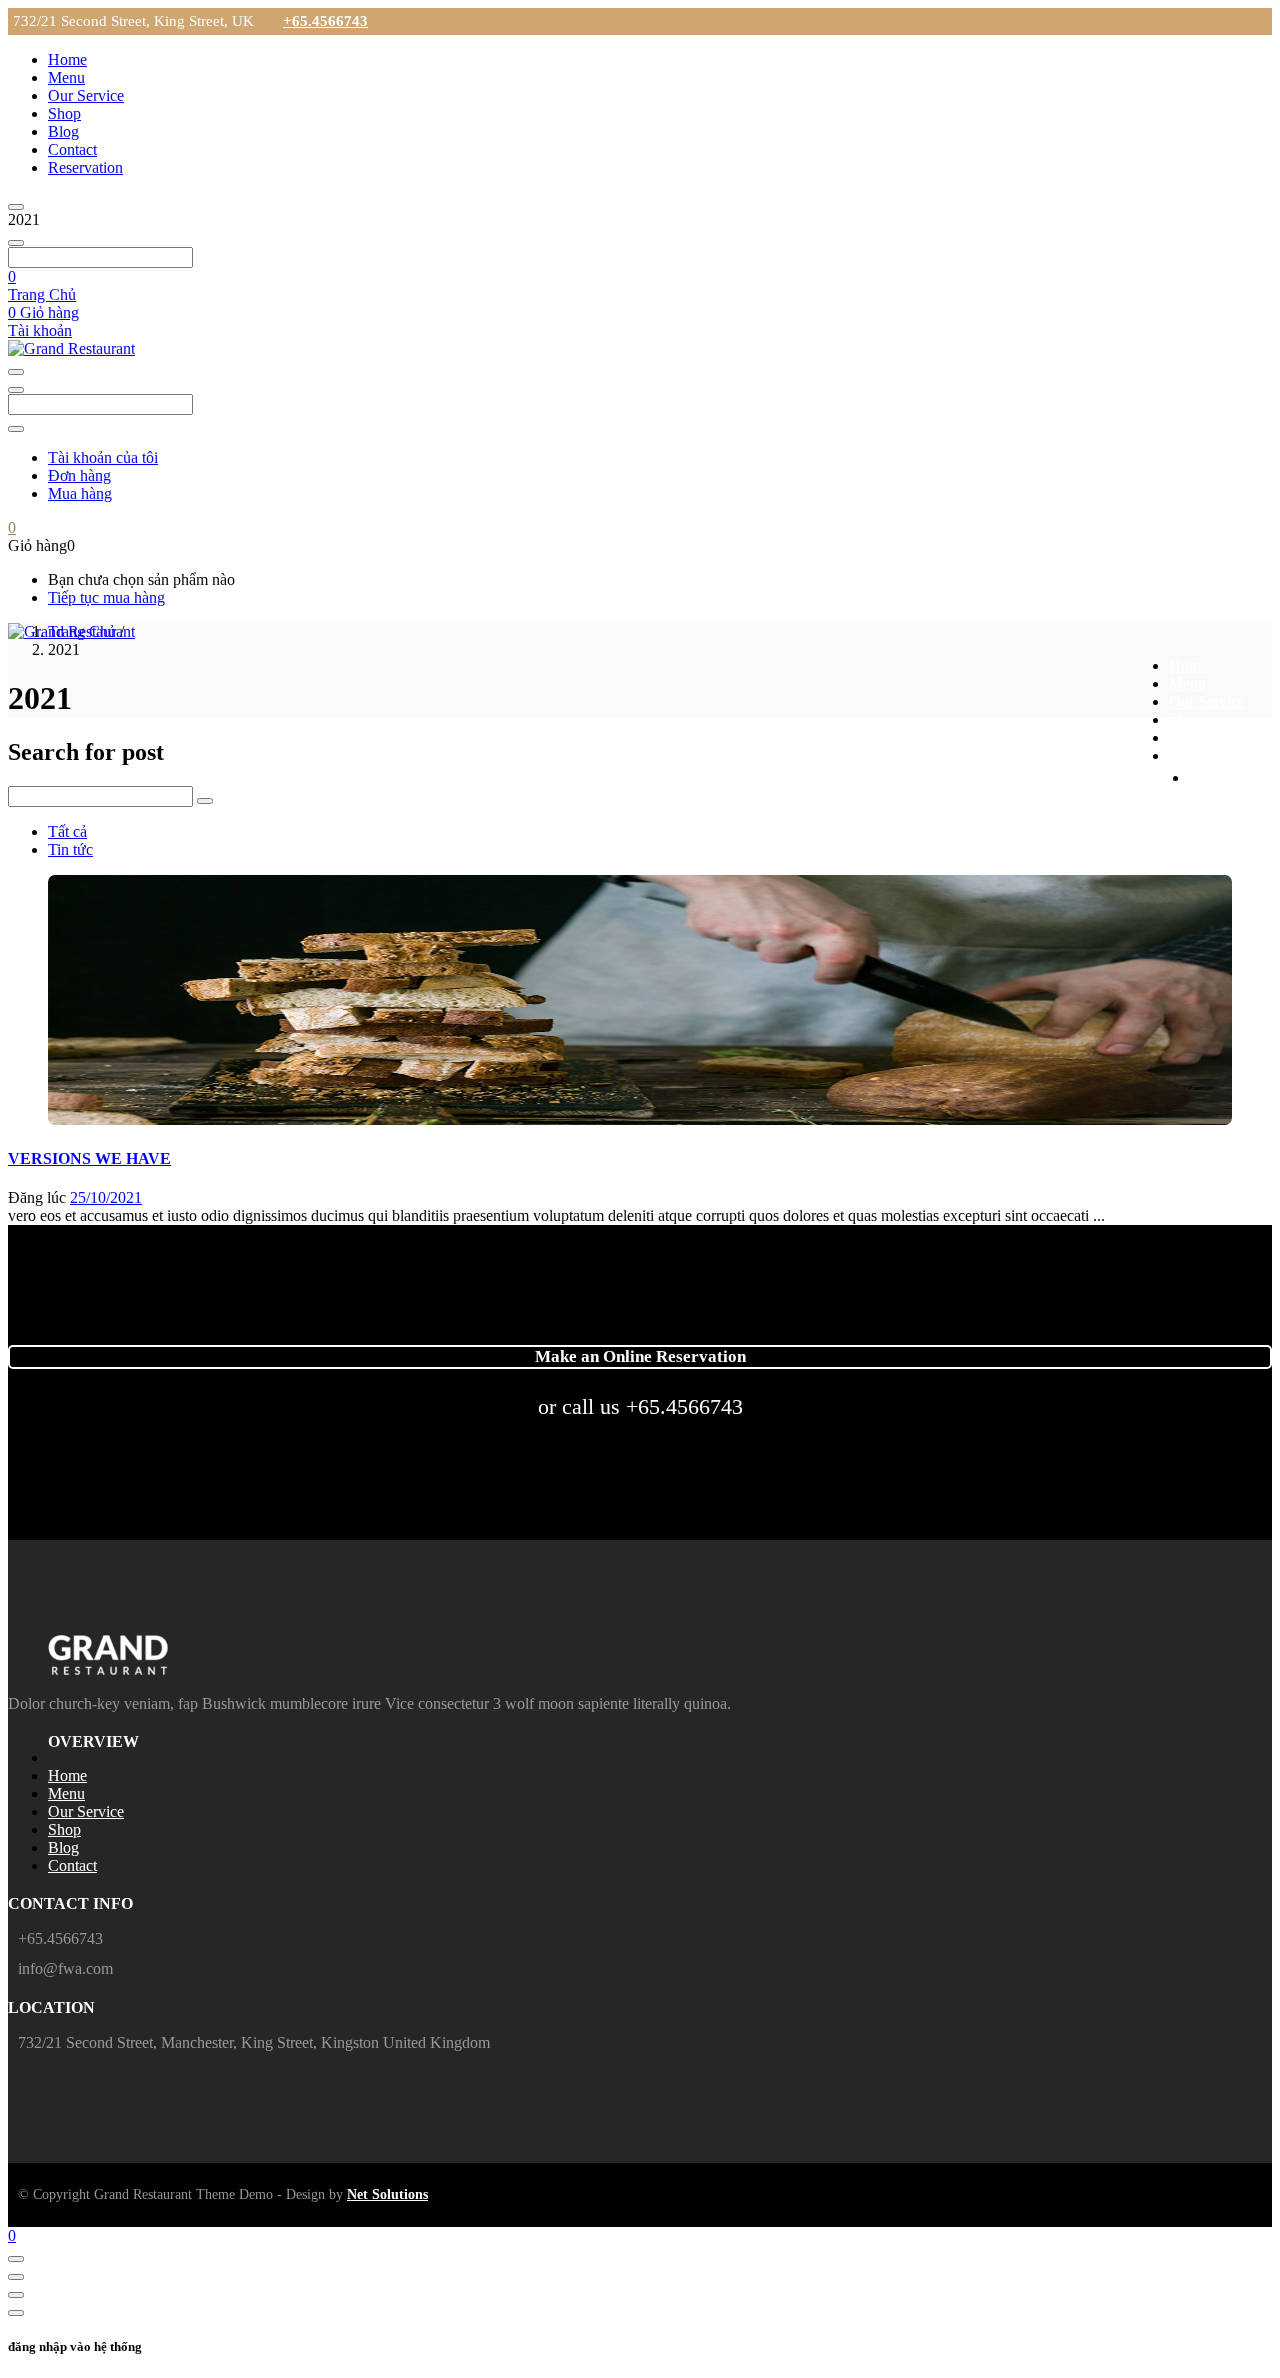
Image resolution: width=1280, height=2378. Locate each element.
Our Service (86, 95)
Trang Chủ (42, 294)
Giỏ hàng (43, 312)
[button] (12, 276)
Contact (72, 149)
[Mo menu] (16, 207)
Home (67, 59)
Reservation (85, 167)
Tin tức (70, 849)
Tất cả (67, 831)
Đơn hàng (79, 475)
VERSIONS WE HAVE (89, 1158)
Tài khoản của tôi (103, 457)
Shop (64, 113)
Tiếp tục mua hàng (106, 597)
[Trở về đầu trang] (16, 2259)
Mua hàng (80, 493)
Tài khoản (40, 330)
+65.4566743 (325, 21)
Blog (63, 131)
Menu (66, 77)
